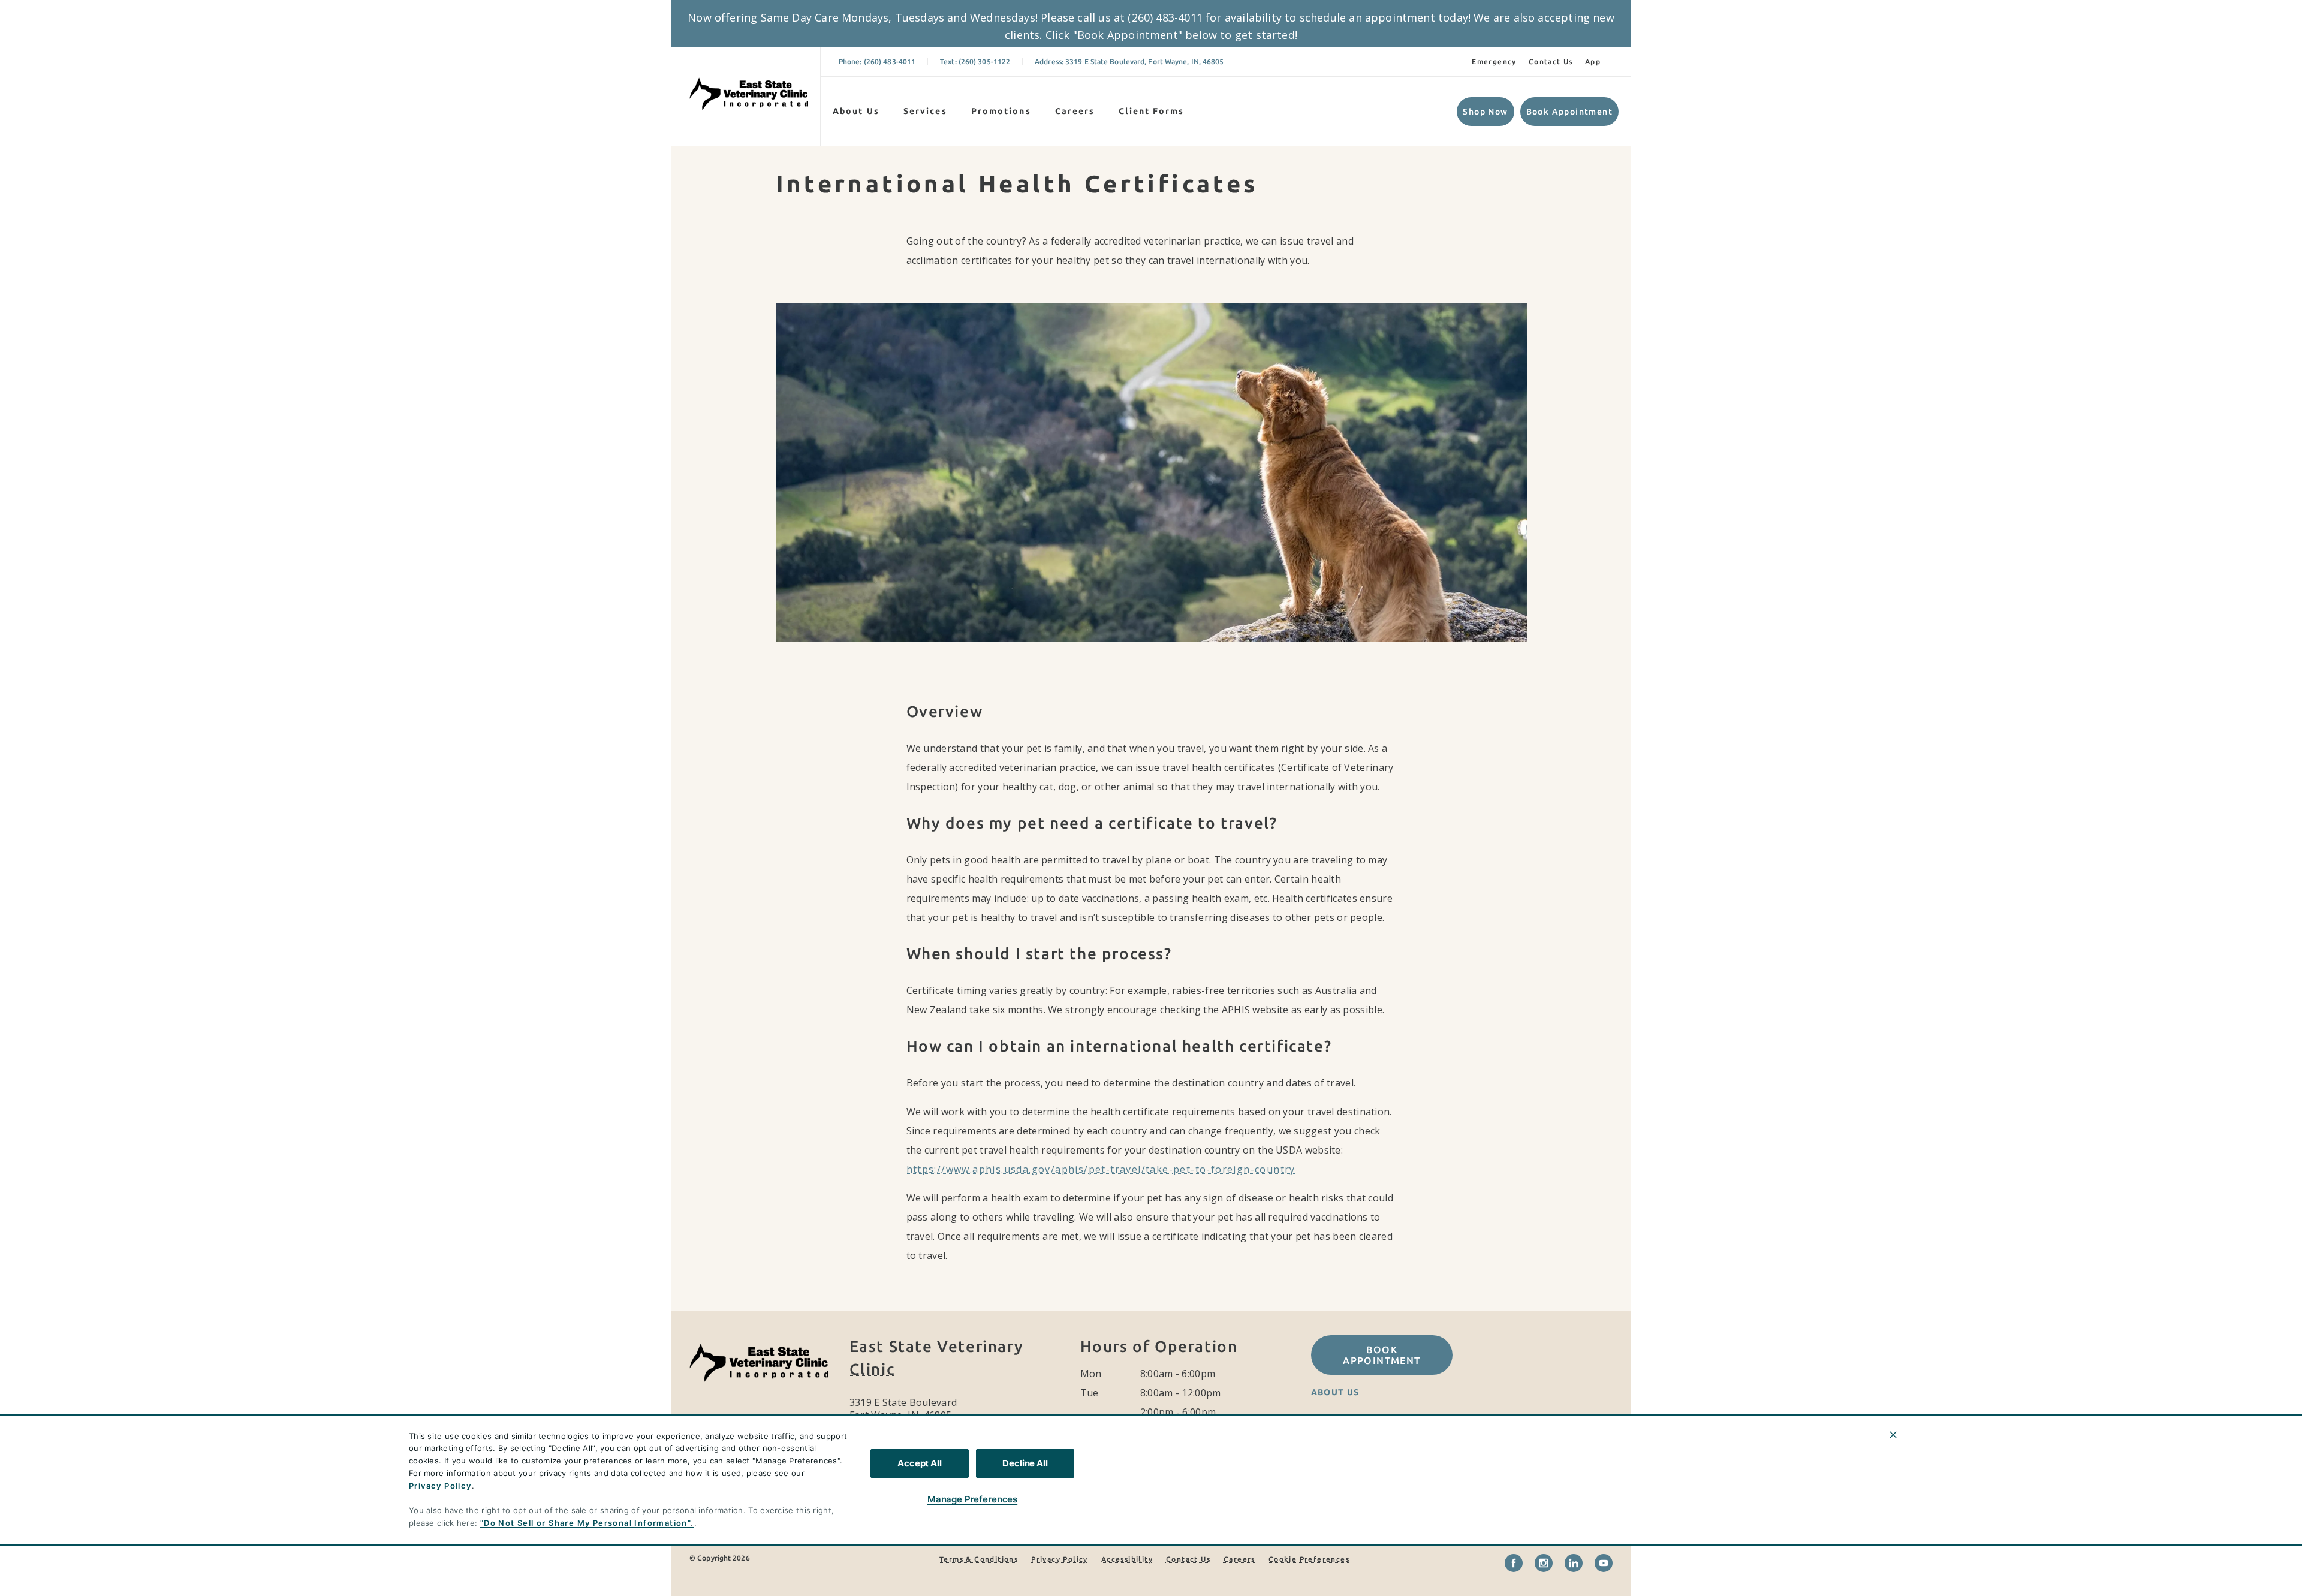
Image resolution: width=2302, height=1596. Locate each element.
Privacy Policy (440, 1486)
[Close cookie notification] (1893, 1435)
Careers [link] (1075, 111)
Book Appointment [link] (1569, 112)
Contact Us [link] (1551, 61)
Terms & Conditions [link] (979, 1559)
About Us (856, 111)
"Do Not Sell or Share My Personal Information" (585, 1523)
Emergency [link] (1494, 61)
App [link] (1593, 61)
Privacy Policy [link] (1060, 1559)
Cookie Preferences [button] (1309, 1559)
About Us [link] (1335, 1392)
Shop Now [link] (1485, 112)
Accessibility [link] (1127, 1559)
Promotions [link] (1001, 111)
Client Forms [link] (1151, 111)
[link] (749, 94)
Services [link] (925, 111)
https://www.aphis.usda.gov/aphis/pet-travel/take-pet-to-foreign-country (1101, 1169)
